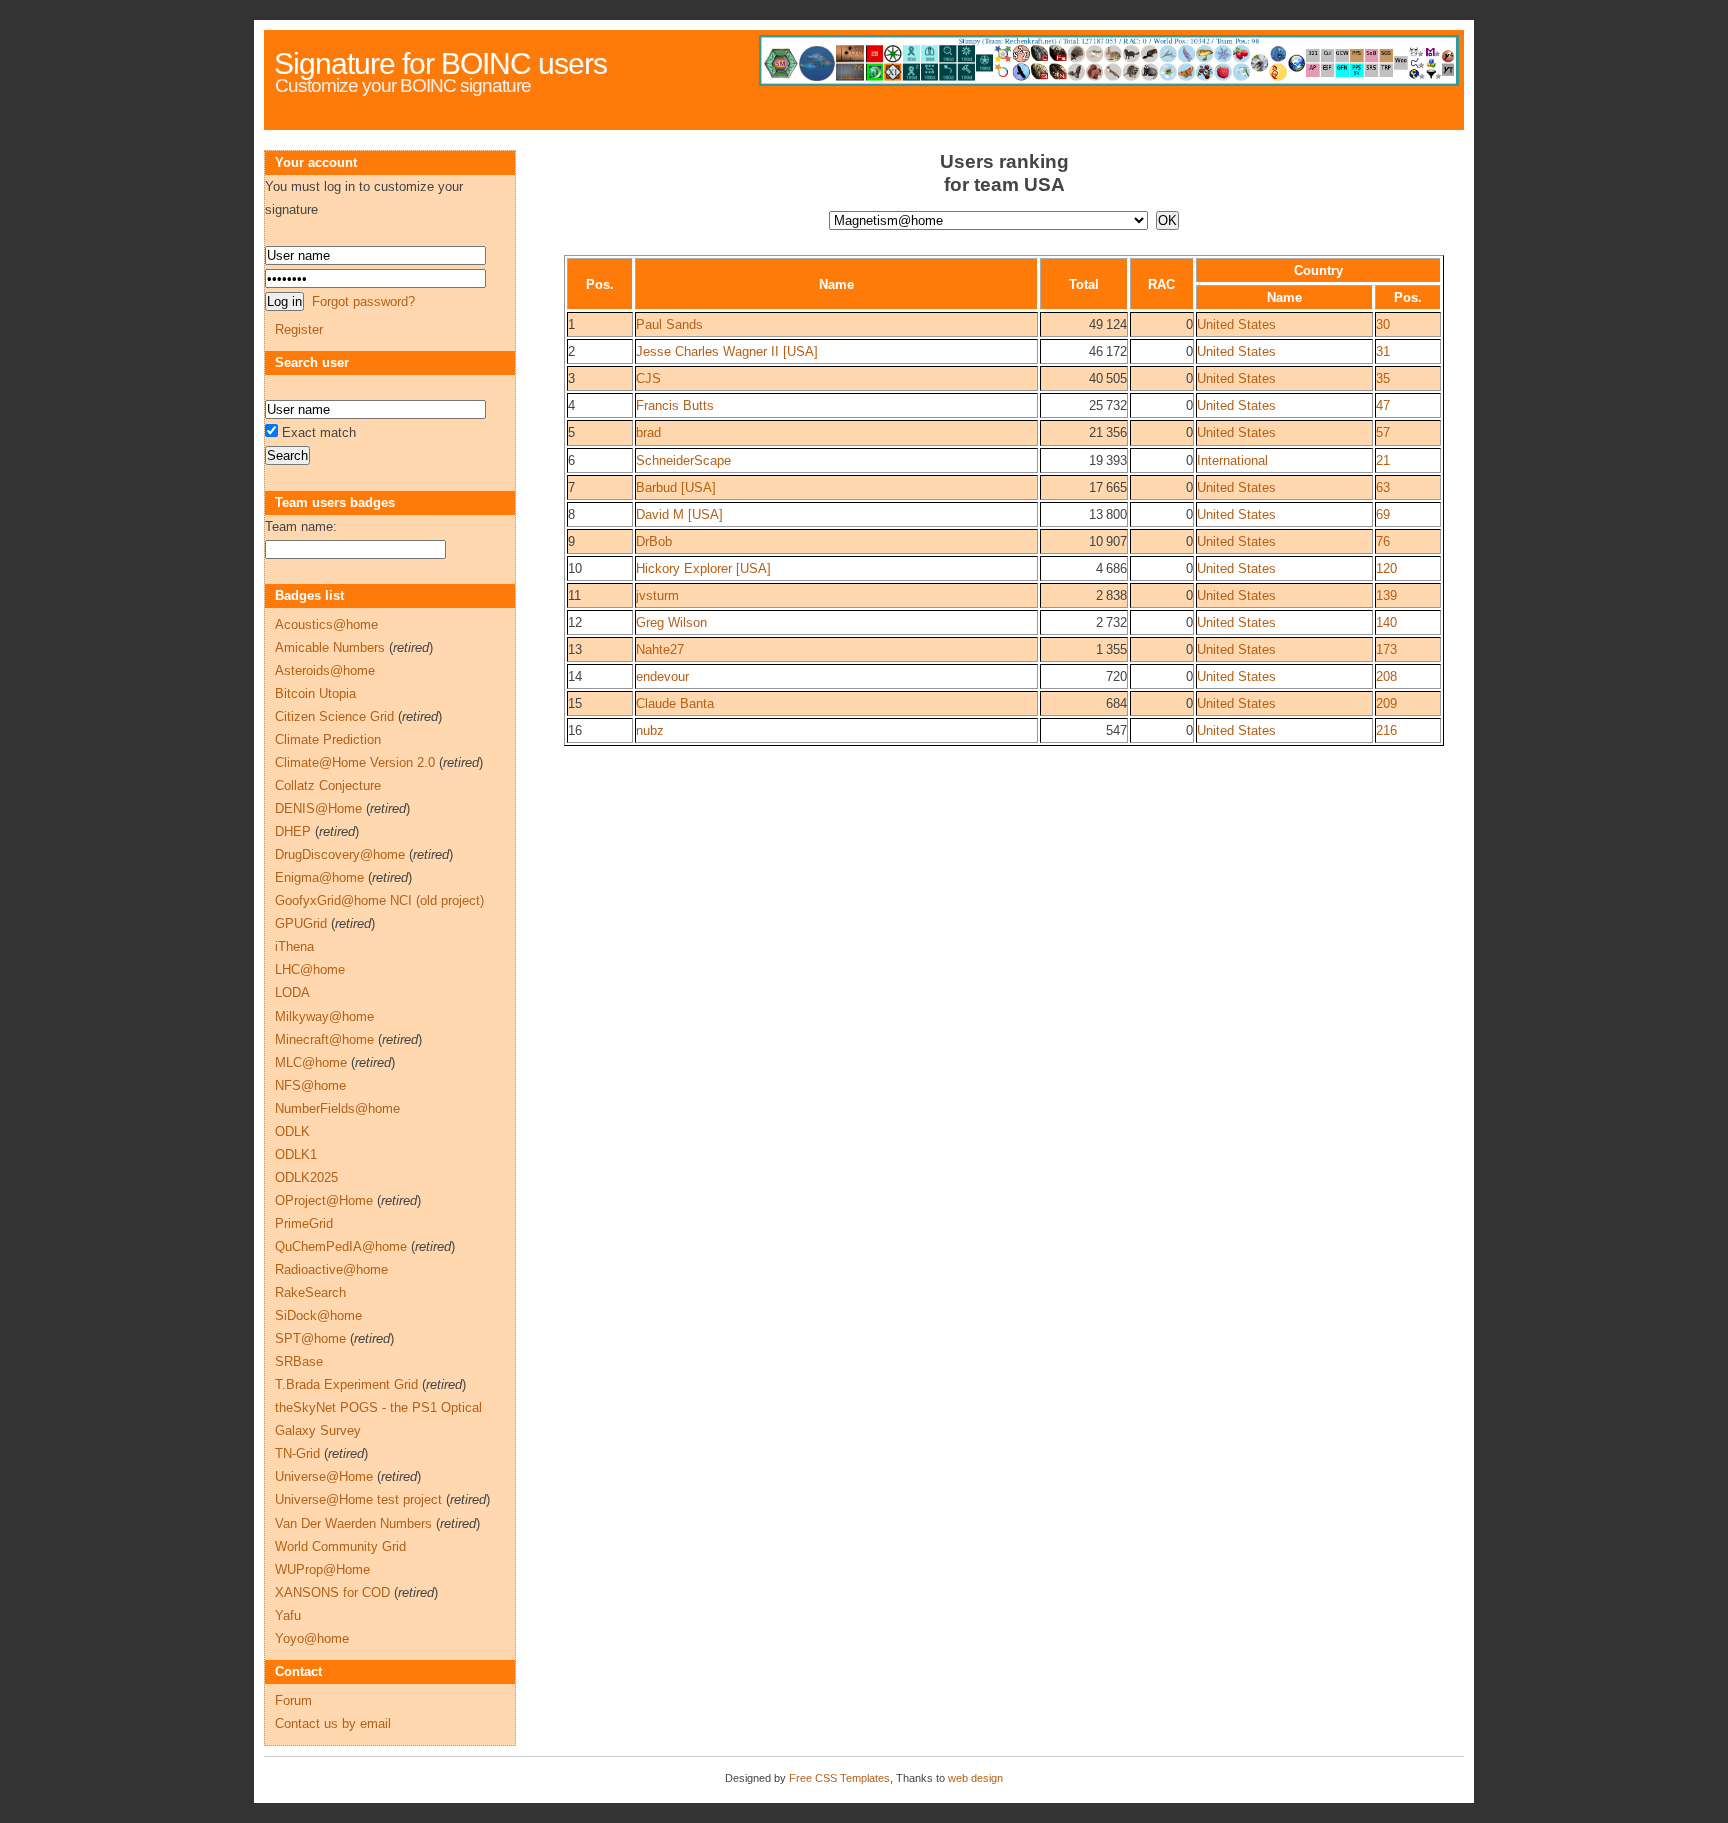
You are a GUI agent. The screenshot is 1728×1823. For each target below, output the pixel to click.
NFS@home (310, 1085)
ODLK (292, 1131)
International (1232, 460)
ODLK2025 (306, 1177)
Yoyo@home (312, 1638)
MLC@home (311, 1062)
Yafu (288, 1615)
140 (1386, 622)
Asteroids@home (325, 670)
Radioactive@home (331, 1269)
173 (1386, 649)
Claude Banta (675, 703)
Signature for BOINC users (440, 63)
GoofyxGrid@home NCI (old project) (379, 900)
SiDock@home (318, 1315)
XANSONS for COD (332, 1592)
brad (648, 432)
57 (1383, 432)
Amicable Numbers (330, 647)
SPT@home (310, 1338)
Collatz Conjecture (328, 785)
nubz (650, 730)
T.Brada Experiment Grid (346, 1384)
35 (1383, 378)
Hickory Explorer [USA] (703, 568)
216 (1386, 730)
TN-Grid (297, 1453)
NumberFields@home (337, 1108)
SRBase (299, 1361)
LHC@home (310, 969)
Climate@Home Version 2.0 (355, 762)
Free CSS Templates (839, 1778)
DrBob (654, 541)
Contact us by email (333, 1723)
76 (1383, 541)
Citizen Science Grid (334, 716)
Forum (293, 1700)
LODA (292, 992)
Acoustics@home (326, 624)
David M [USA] (679, 514)
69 (1383, 514)
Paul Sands (669, 324)
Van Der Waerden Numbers (353, 1523)
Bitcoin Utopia (315, 693)
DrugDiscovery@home (340, 854)
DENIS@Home (318, 808)
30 (1383, 324)
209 (1386, 703)
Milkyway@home (324, 1016)
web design (975, 1778)
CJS (648, 378)
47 (1383, 405)
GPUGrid (301, 923)
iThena (294, 946)
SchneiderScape (683, 460)
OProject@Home (324, 1200)
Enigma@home (319, 877)
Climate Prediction (328, 739)
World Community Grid (340, 1546)
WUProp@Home (322, 1569)
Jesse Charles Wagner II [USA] (727, 351)
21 (1383, 460)
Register (299, 329)
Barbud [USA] (676, 487)
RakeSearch (310, 1292)
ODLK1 (296, 1154)
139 (1386, 595)
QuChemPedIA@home (341, 1246)
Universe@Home (324, 1476)
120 (1386, 568)
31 (1383, 351)
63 (1383, 487)
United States (1236, 324)
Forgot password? (363, 301)
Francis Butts (675, 405)
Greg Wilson (671, 622)
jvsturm (657, 595)
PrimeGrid (304, 1223)
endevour (662, 676)
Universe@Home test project (358, 1499)
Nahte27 (660, 649)
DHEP (293, 831)
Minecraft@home (324, 1039)
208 (1386, 676)
